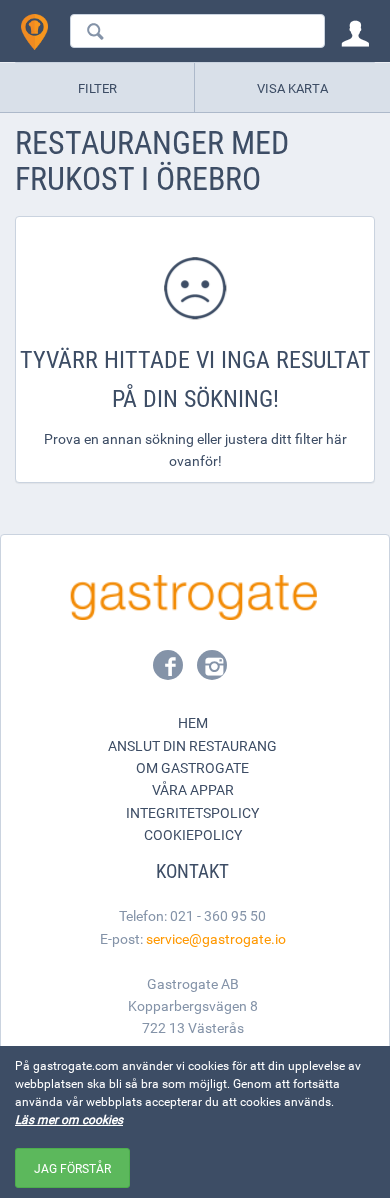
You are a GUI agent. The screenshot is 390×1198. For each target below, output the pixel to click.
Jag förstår (72, 1168)
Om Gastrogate (192, 767)
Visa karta (292, 88)
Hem (193, 722)
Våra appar (193, 789)
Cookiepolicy (193, 834)
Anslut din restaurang (192, 745)
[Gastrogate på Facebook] (170, 671)
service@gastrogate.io (216, 938)
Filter (97, 88)
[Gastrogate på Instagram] (212, 671)
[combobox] (197, 31)
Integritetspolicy (192, 812)
